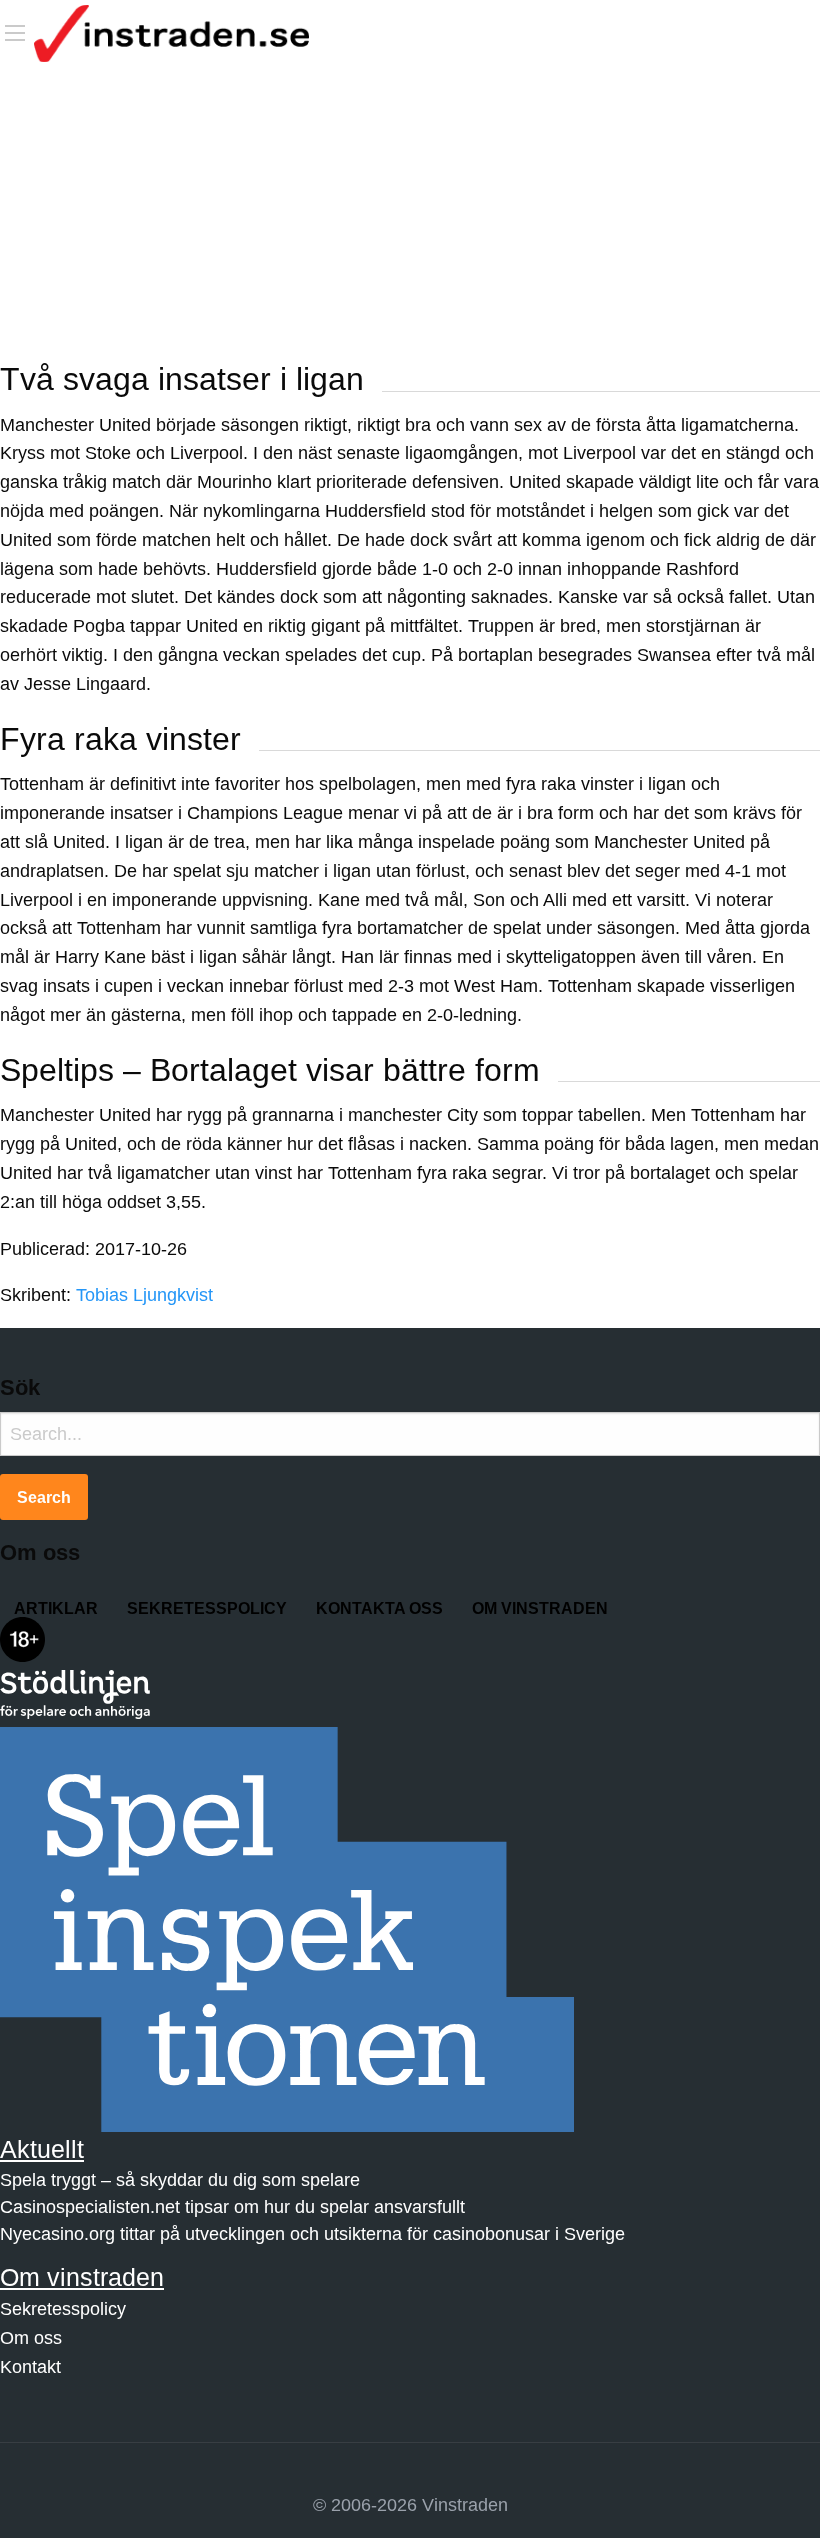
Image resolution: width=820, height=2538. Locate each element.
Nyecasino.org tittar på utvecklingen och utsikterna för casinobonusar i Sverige (312, 2234)
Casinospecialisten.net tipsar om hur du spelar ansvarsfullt (232, 2207)
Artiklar (56, 1608)
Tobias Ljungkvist (144, 1295)
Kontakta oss (379, 1608)
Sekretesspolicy (207, 1608)
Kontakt (30, 2367)
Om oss (31, 2338)
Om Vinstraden (540, 1608)
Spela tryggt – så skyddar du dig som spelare (180, 2180)
